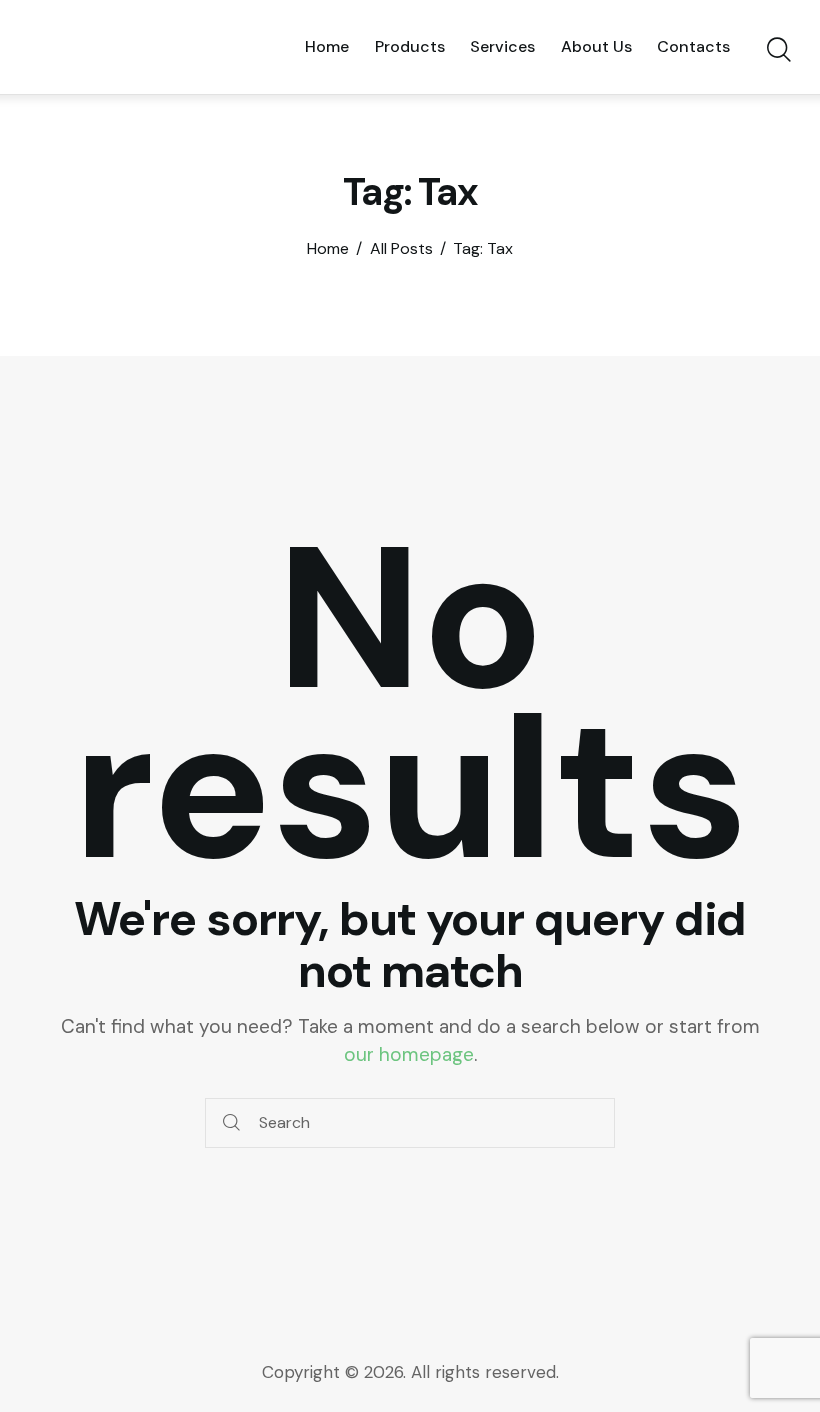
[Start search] (777, 50)
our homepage (409, 1054)
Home (328, 249)
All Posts (401, 249)
